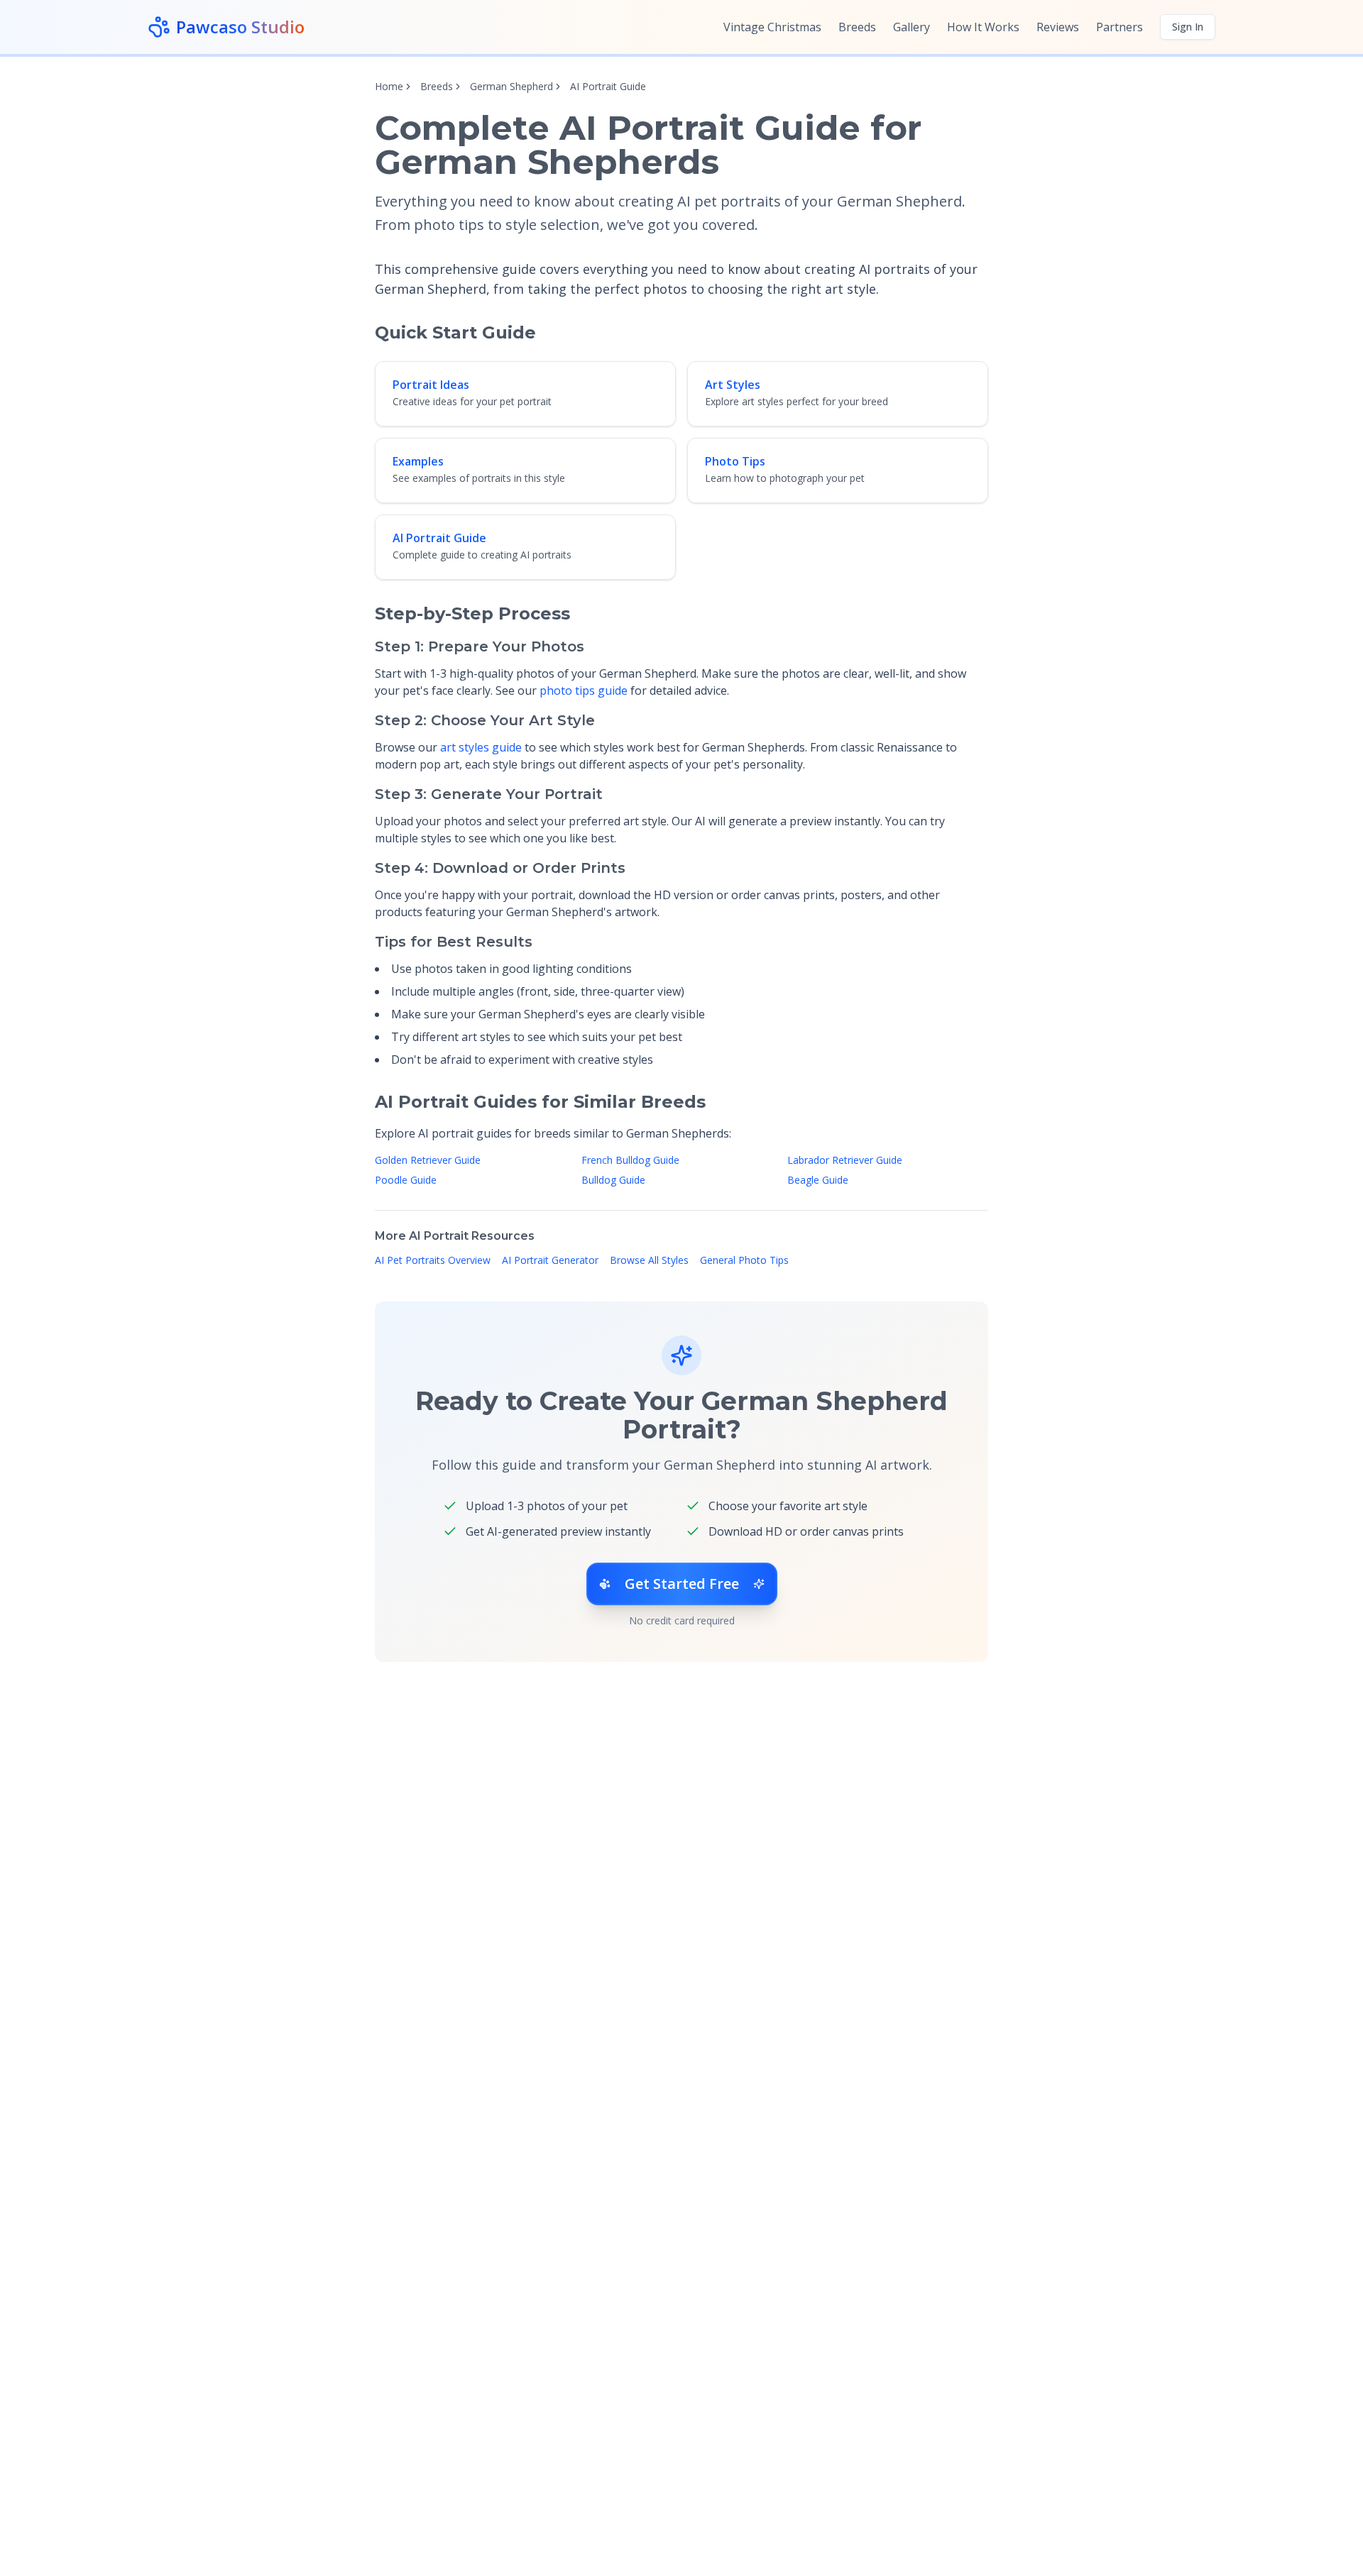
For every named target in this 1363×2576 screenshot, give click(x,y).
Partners (1120, 27)
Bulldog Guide (613, 1180)
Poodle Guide (406, 1180)
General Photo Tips (744, 1260)
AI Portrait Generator (550, 1260)
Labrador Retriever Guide (845, 1160)
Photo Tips (735, 461)
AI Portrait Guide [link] (608, 86)
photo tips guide (584, 690)
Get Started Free (682, 1584)
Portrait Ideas (431, 385)
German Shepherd (511, 86)
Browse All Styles (649, 1260)
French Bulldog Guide (630, 1160)
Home (389, 86)
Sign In (1188, 27)
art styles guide (481, 747)
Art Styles (733, 385)
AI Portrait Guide (439, 538)
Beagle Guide (818, 1180)
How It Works (983, 27)
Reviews (1058, 27)
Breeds (857, 27)
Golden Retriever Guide (428, 1160)
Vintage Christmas (772, 27)
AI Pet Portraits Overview (433, 1260)
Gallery (912, 27)
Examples (418, 461)
